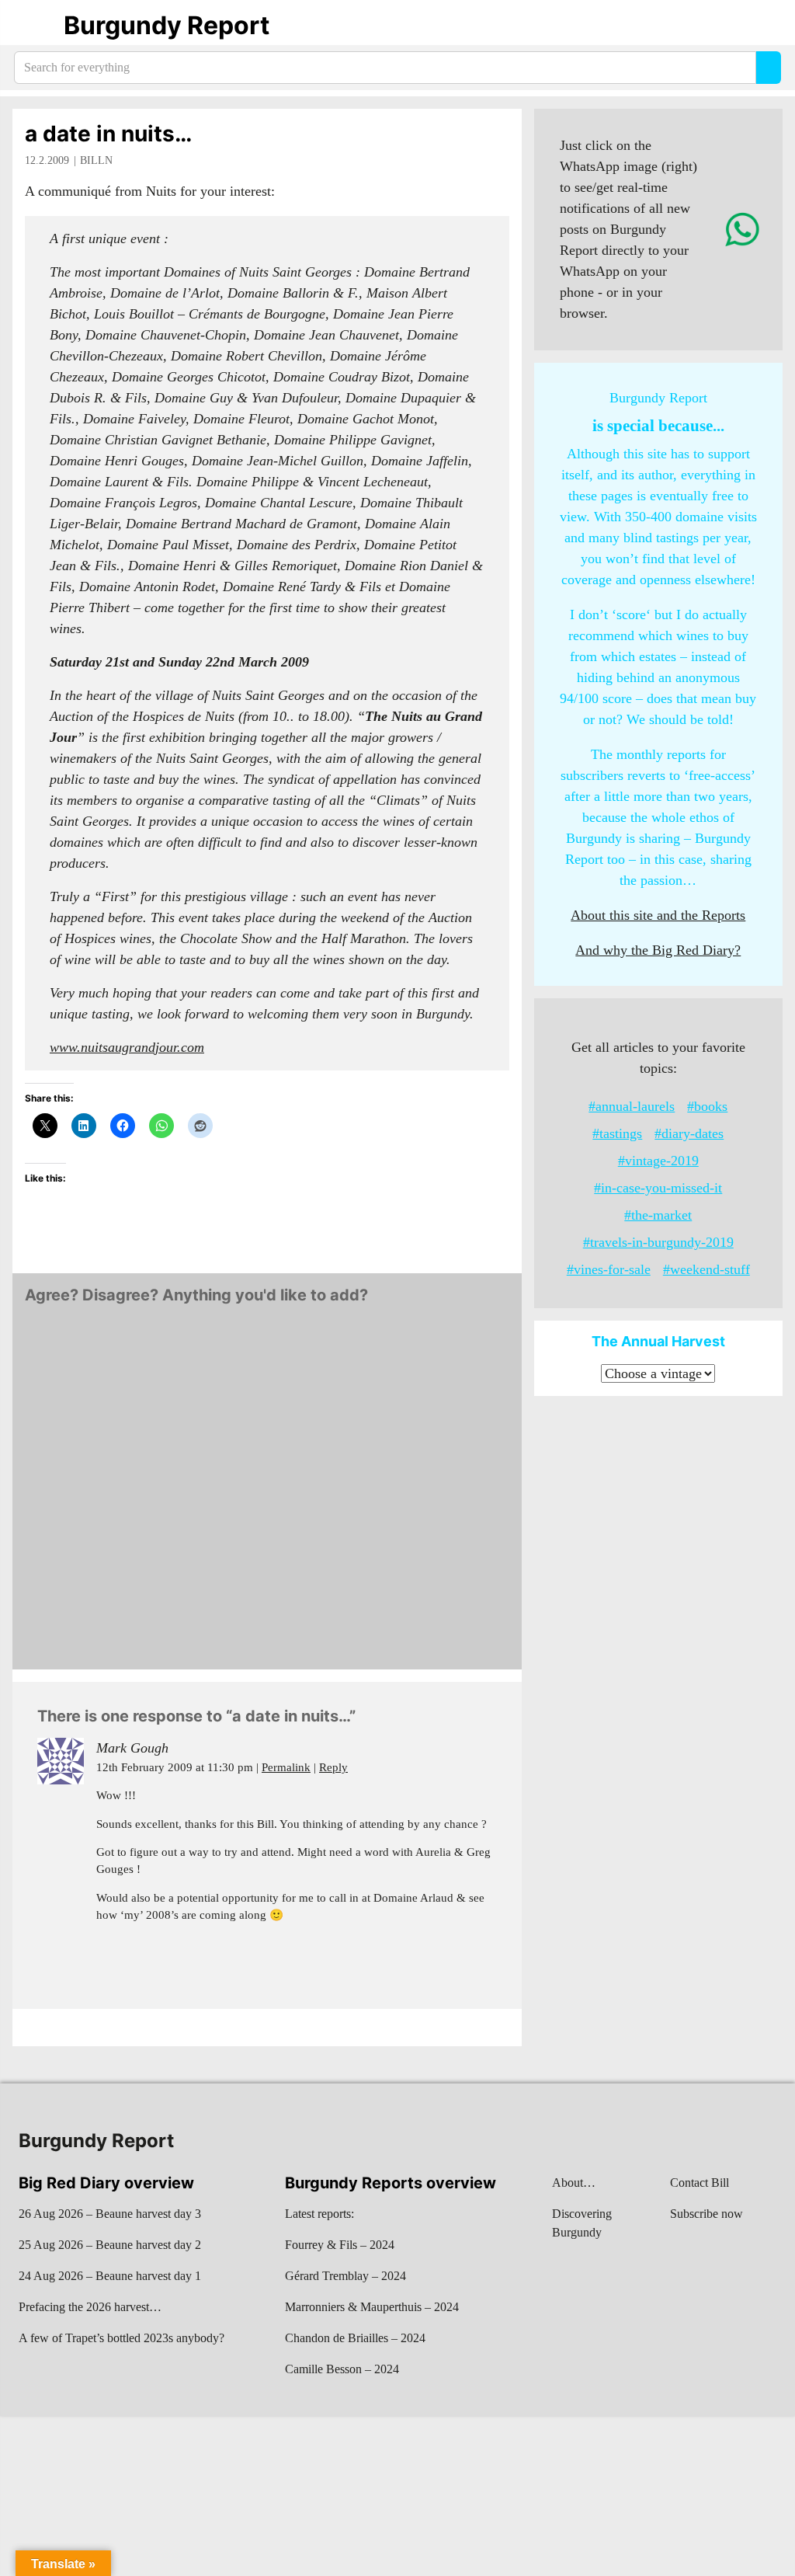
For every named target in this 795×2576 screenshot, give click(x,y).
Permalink (286, 1767)
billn (96, 160)
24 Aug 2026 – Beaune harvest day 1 (110, 2276)
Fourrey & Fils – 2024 (340, 2245)
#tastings (617, 1133)
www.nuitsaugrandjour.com (127, 1047)
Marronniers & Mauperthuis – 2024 (372, 2307)
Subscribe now (706, 2214)
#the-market (658, 1215)
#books (707, 1106)
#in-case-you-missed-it (658, 1188)
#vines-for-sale (609, 1269)
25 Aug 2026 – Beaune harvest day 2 (110, 2245)
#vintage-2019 (658, 1161)
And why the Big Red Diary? (658, 950)
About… (574, 2183)
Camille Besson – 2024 (342, 2369)
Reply (333, 1767)
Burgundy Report (167, 25)
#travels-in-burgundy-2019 (658, 1242)
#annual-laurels (632, 1106)
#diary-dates (689, 1133)
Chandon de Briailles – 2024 (355, 2338)
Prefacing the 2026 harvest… (90, 2307)
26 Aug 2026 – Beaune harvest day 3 (110, 2214)
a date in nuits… (108, 134)
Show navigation (32, 26)
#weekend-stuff (706, 1269)
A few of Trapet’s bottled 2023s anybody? (122, 2338)
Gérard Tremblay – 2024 (345, 2276)
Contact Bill (700, 2183)
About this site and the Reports (658, 915)
